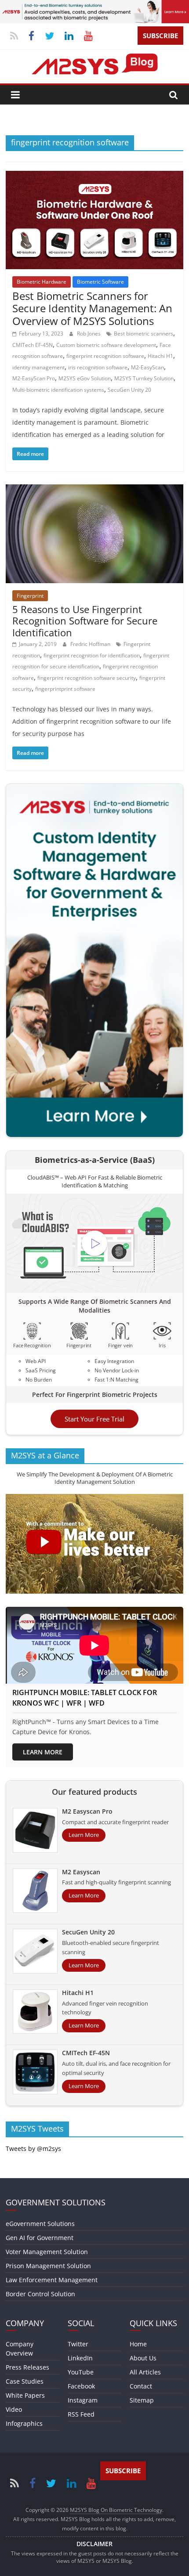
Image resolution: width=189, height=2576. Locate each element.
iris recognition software (98, 367)
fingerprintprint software (65, 689)
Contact (141, 2386)
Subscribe (160, 36)
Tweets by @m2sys (33, 2148)
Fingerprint (30, 596)
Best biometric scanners (144, 334)
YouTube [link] (81, 2372)
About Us (143, 2358)
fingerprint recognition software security (87, 678)
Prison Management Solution (48, 2266)
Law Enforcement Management (52, 2280)
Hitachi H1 (160, 356)
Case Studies (25, 2381)
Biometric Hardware (42, 282)
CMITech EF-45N (33, 345)
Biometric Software (100, 282)
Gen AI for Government (40, 2238)
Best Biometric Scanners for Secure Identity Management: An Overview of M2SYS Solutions (92, 308)
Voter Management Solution (47, 2252)
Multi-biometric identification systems (58, 390)
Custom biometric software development (106, 345)
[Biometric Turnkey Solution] (94, 5)
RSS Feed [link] (81, 2414)
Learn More (43, 1752)
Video (14, 2409)
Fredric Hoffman (91, 644)
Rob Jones (89, 334)
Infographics (24, 2423)
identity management (38, 367)
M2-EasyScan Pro (34, 378)
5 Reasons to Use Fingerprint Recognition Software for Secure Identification (85, 621)
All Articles (145, 2372)
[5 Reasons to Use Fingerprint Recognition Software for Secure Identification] (94, 490)
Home (138, 2344)
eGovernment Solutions (40, 2224)
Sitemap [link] (142, 2400)
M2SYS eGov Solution (85, 378)
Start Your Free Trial (94, 1419)
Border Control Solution (40, 2294)
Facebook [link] (81, 2386)
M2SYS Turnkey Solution (144, 378)
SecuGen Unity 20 (129, 390)
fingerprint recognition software (105, 356)
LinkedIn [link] (80, 2358)
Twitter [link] (78, 2344)
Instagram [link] (83, 2400)
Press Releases (27, 2367)
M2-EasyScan (147, 367)
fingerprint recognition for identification (92, 655)
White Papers (25, 2395)
